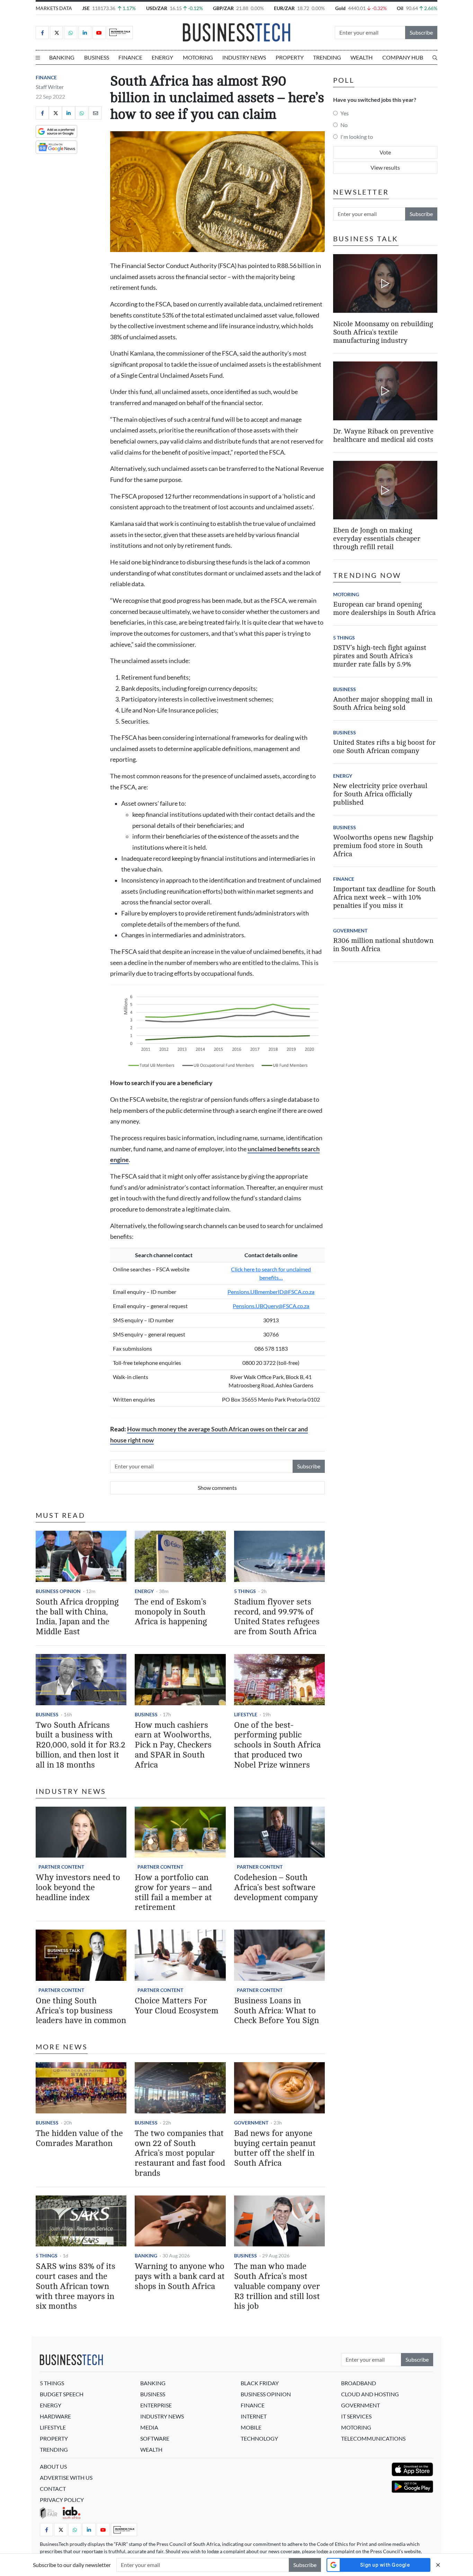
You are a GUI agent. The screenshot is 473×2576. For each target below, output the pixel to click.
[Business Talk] (120, 33)
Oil (400, 8)
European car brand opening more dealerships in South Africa (384, 609)
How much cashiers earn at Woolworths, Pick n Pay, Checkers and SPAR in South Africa (173, 1745)
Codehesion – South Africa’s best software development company (276, 1888)
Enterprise (156, 2405)
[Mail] (95, 113)
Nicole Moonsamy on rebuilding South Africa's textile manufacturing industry (383, 332)
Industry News (244, 57)
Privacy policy (62, 2500)
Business (97, 57)
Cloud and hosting (370, 2394)
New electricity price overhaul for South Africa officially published (380, 794)
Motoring (198, 57)
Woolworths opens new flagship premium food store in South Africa (383, 846)
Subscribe (421, 32)
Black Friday (260, 2383)
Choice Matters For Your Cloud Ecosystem (177, 2006)
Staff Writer (50, 87)
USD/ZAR (157, 8)
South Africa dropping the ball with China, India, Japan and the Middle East (77, 1617)
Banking (62, 57)
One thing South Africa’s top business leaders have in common (81, 2011)
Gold (340, 8)
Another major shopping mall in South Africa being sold (383, 703)
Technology (259, 2438)
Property (290, 57)
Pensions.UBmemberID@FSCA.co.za (271, 1292)
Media (149, 2427)
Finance (130, 57)
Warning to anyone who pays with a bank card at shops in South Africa (180, 2276)
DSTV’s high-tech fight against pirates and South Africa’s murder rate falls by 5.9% (380, 656)
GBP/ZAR (223, 8)
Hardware (55, 2416)
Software (155, 2438)
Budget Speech (62, 2394)
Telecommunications (373, 2438)
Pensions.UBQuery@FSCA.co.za (271, 1306)
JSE (86, 8)
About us (53, 2466)
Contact (53, 2489)
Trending (327, 57)
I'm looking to (357, 137)
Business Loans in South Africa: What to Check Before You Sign (276, 2011)
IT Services (356, 2416)
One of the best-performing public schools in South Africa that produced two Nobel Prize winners (277, 1745)
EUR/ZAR (284, 8)
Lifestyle (246, 1714)
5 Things (245, 1591)
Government (251, 2123)
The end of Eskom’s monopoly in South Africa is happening (171, 1612)
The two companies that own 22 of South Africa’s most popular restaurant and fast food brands (180, 2153)
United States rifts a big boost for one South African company (384, 747)
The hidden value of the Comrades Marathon (79, 2138)
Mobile (251, 2427)
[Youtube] (99, 33)
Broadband (359, 2383)
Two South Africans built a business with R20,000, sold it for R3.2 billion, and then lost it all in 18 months (81, 1745)
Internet (254, 2416)
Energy (162, 57)
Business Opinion (58, 1591)
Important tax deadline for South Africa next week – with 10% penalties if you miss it (384, 897)
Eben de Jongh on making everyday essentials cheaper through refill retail (377, 539)
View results (385, 167)
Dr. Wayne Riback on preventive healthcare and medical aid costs (383, 435)
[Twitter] (56, 33)
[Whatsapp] (71, 33)
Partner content (61, 1867)
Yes (345, 113)
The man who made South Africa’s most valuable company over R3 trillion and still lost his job (277, 2286)
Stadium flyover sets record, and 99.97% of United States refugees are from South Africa (277, 1617)
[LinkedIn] (85, 33)
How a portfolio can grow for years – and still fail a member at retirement (173, 1892)
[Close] (438, 2565)
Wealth (362, 57)
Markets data (54, 8)
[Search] (435, 57)
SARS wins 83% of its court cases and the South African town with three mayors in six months (75, 2286)
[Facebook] (42, 33)
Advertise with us (66, 2477)
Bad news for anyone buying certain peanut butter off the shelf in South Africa (275, 2148)
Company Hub (403, 57)
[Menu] (38, 57)
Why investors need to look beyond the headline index (78, 1888)
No (344, 125)
